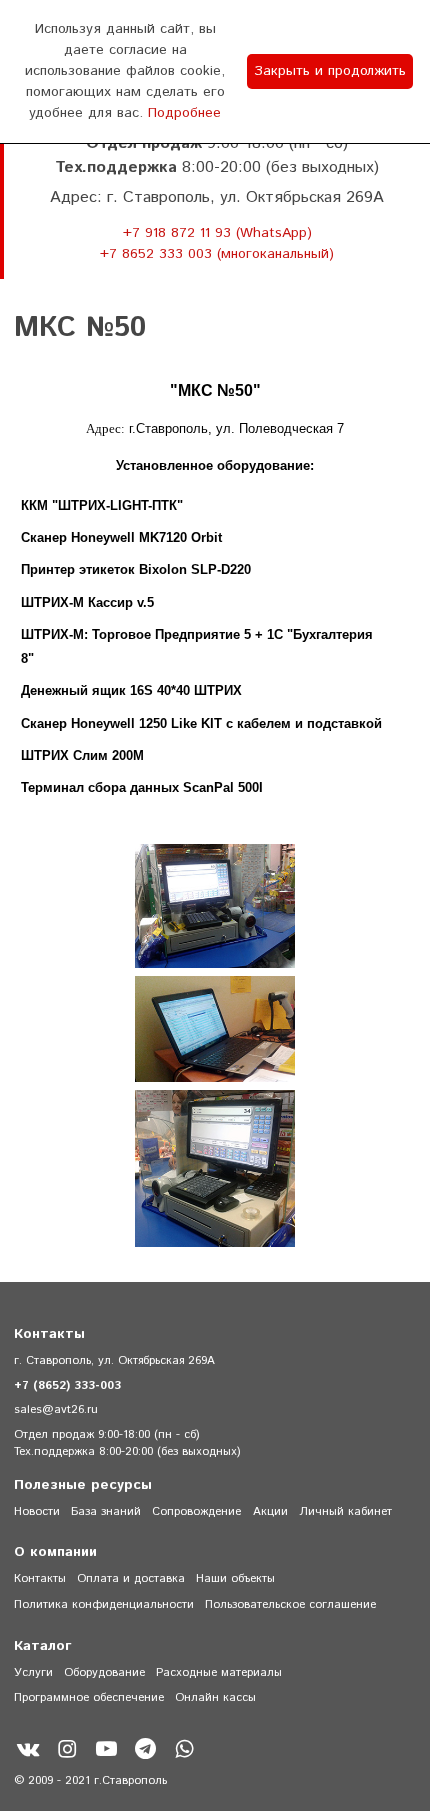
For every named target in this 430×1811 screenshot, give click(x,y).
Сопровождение (196, 1511)
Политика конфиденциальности (104, 1604)
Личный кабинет (345, 1511)
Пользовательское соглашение (290, 1604)
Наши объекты (235, 1578)
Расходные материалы (219, 1672)
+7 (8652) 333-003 (67, 1385)
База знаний (106, 1511)
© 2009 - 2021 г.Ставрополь (90, 1780)
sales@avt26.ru (56, 1409)
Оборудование (104, 1672)
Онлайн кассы (215, 1697)
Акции (270, 1511)
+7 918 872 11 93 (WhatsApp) (217, 233)
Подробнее (184, 113)
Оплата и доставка (131, 1578)
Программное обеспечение (89, 1697)
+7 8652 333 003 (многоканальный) (217, 254)
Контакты (40, 1578)
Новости (37, 1511)
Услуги (33, 1672)
